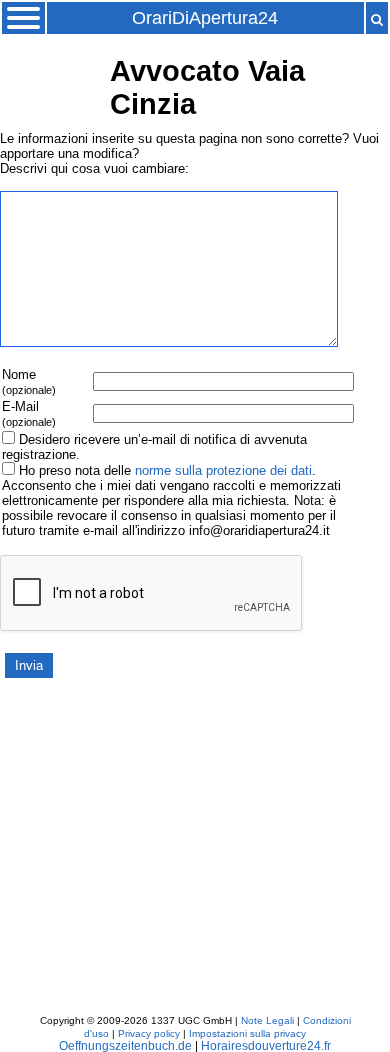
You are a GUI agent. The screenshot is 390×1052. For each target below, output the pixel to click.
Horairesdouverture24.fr (266, 1045)
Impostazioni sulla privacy (247, 1033)
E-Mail (29, 413)
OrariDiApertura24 (205, 18)
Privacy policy (149, 1033)
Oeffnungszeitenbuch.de (125, 1045)
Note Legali (267, 1020)
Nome (29, 381)
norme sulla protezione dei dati (223, 470)
